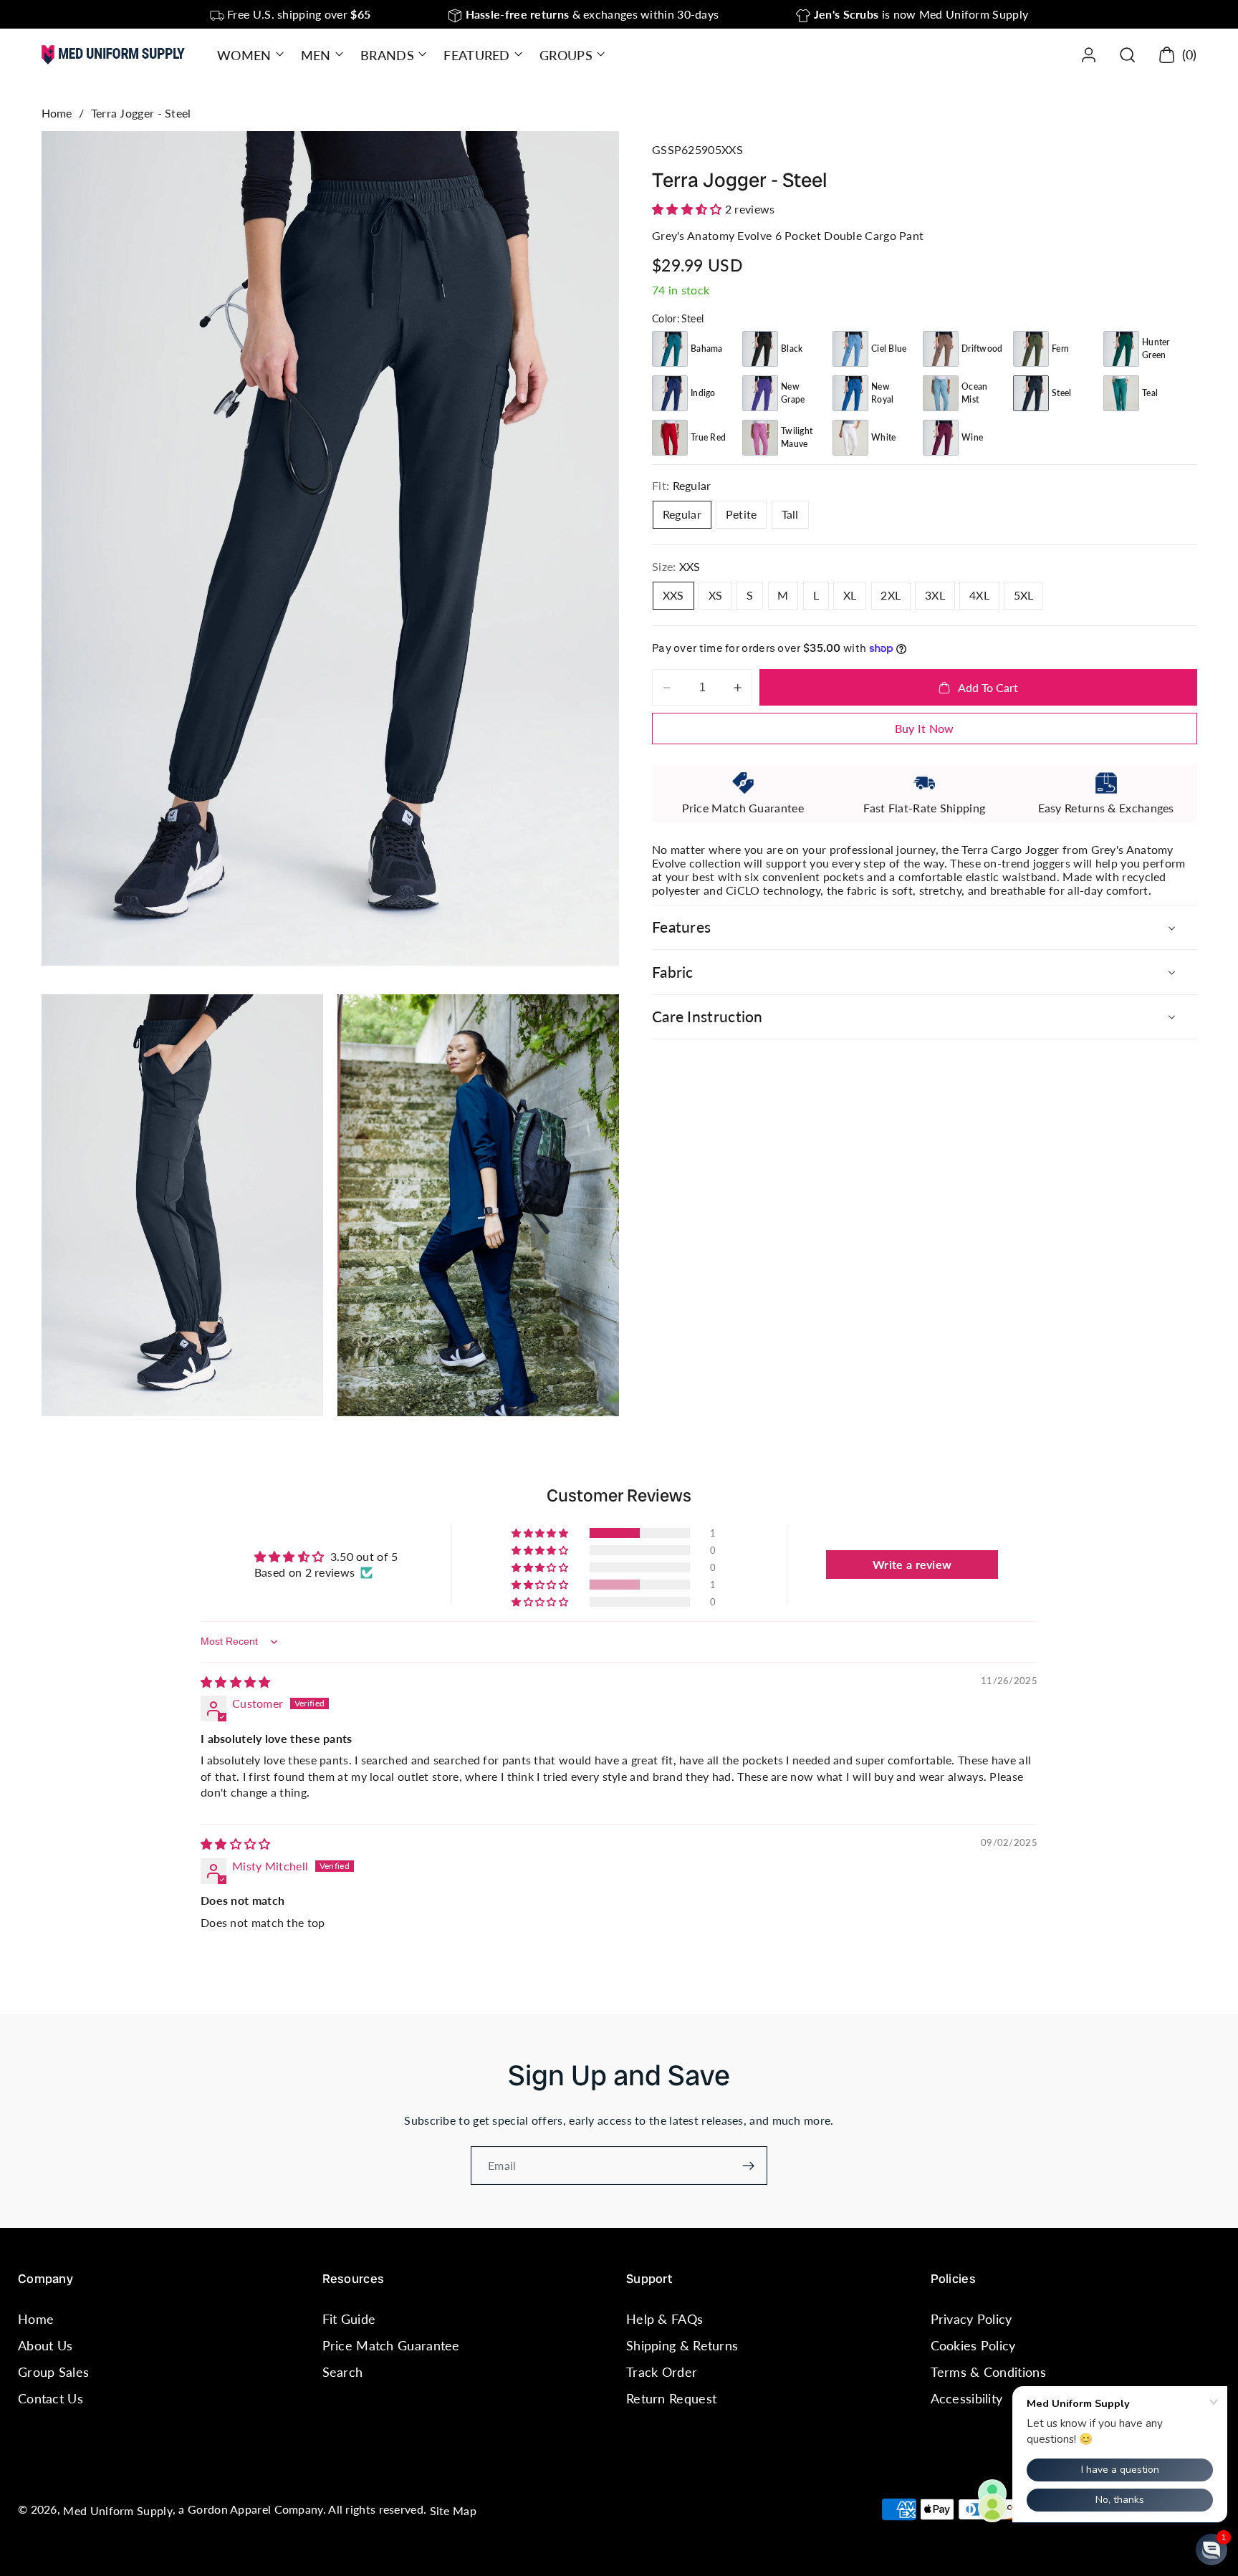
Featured (476, 55)
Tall (790, 515)
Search (343, 2372)
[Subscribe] (748, 2166)
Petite (742, 515)
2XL (891, 595)
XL (850, 595)
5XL (1024, 595)
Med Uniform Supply (117, 2510)
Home (57, 113)
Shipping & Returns (682, 2345)
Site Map (453, 2510)
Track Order (662, 2372)
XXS (673, 595)
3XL (935, 595)
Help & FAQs (664, 2319)
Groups (566, 55)
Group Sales (53, 2372)
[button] (249, 55)
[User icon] (1089, 55)
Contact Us (51, 2399)
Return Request (671, 2399)
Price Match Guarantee (391, 2345)
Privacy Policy (971, 2319)
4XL (979, 595)
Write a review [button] (912, 1564)
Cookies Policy (973, 2345)
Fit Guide (349, 2319)
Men (316, 55)
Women (244, 55)
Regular (682, 515)
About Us (45, 2345)
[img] (236, 1682)
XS (716, 595)
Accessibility (967, 2399)
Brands (387, 55)
